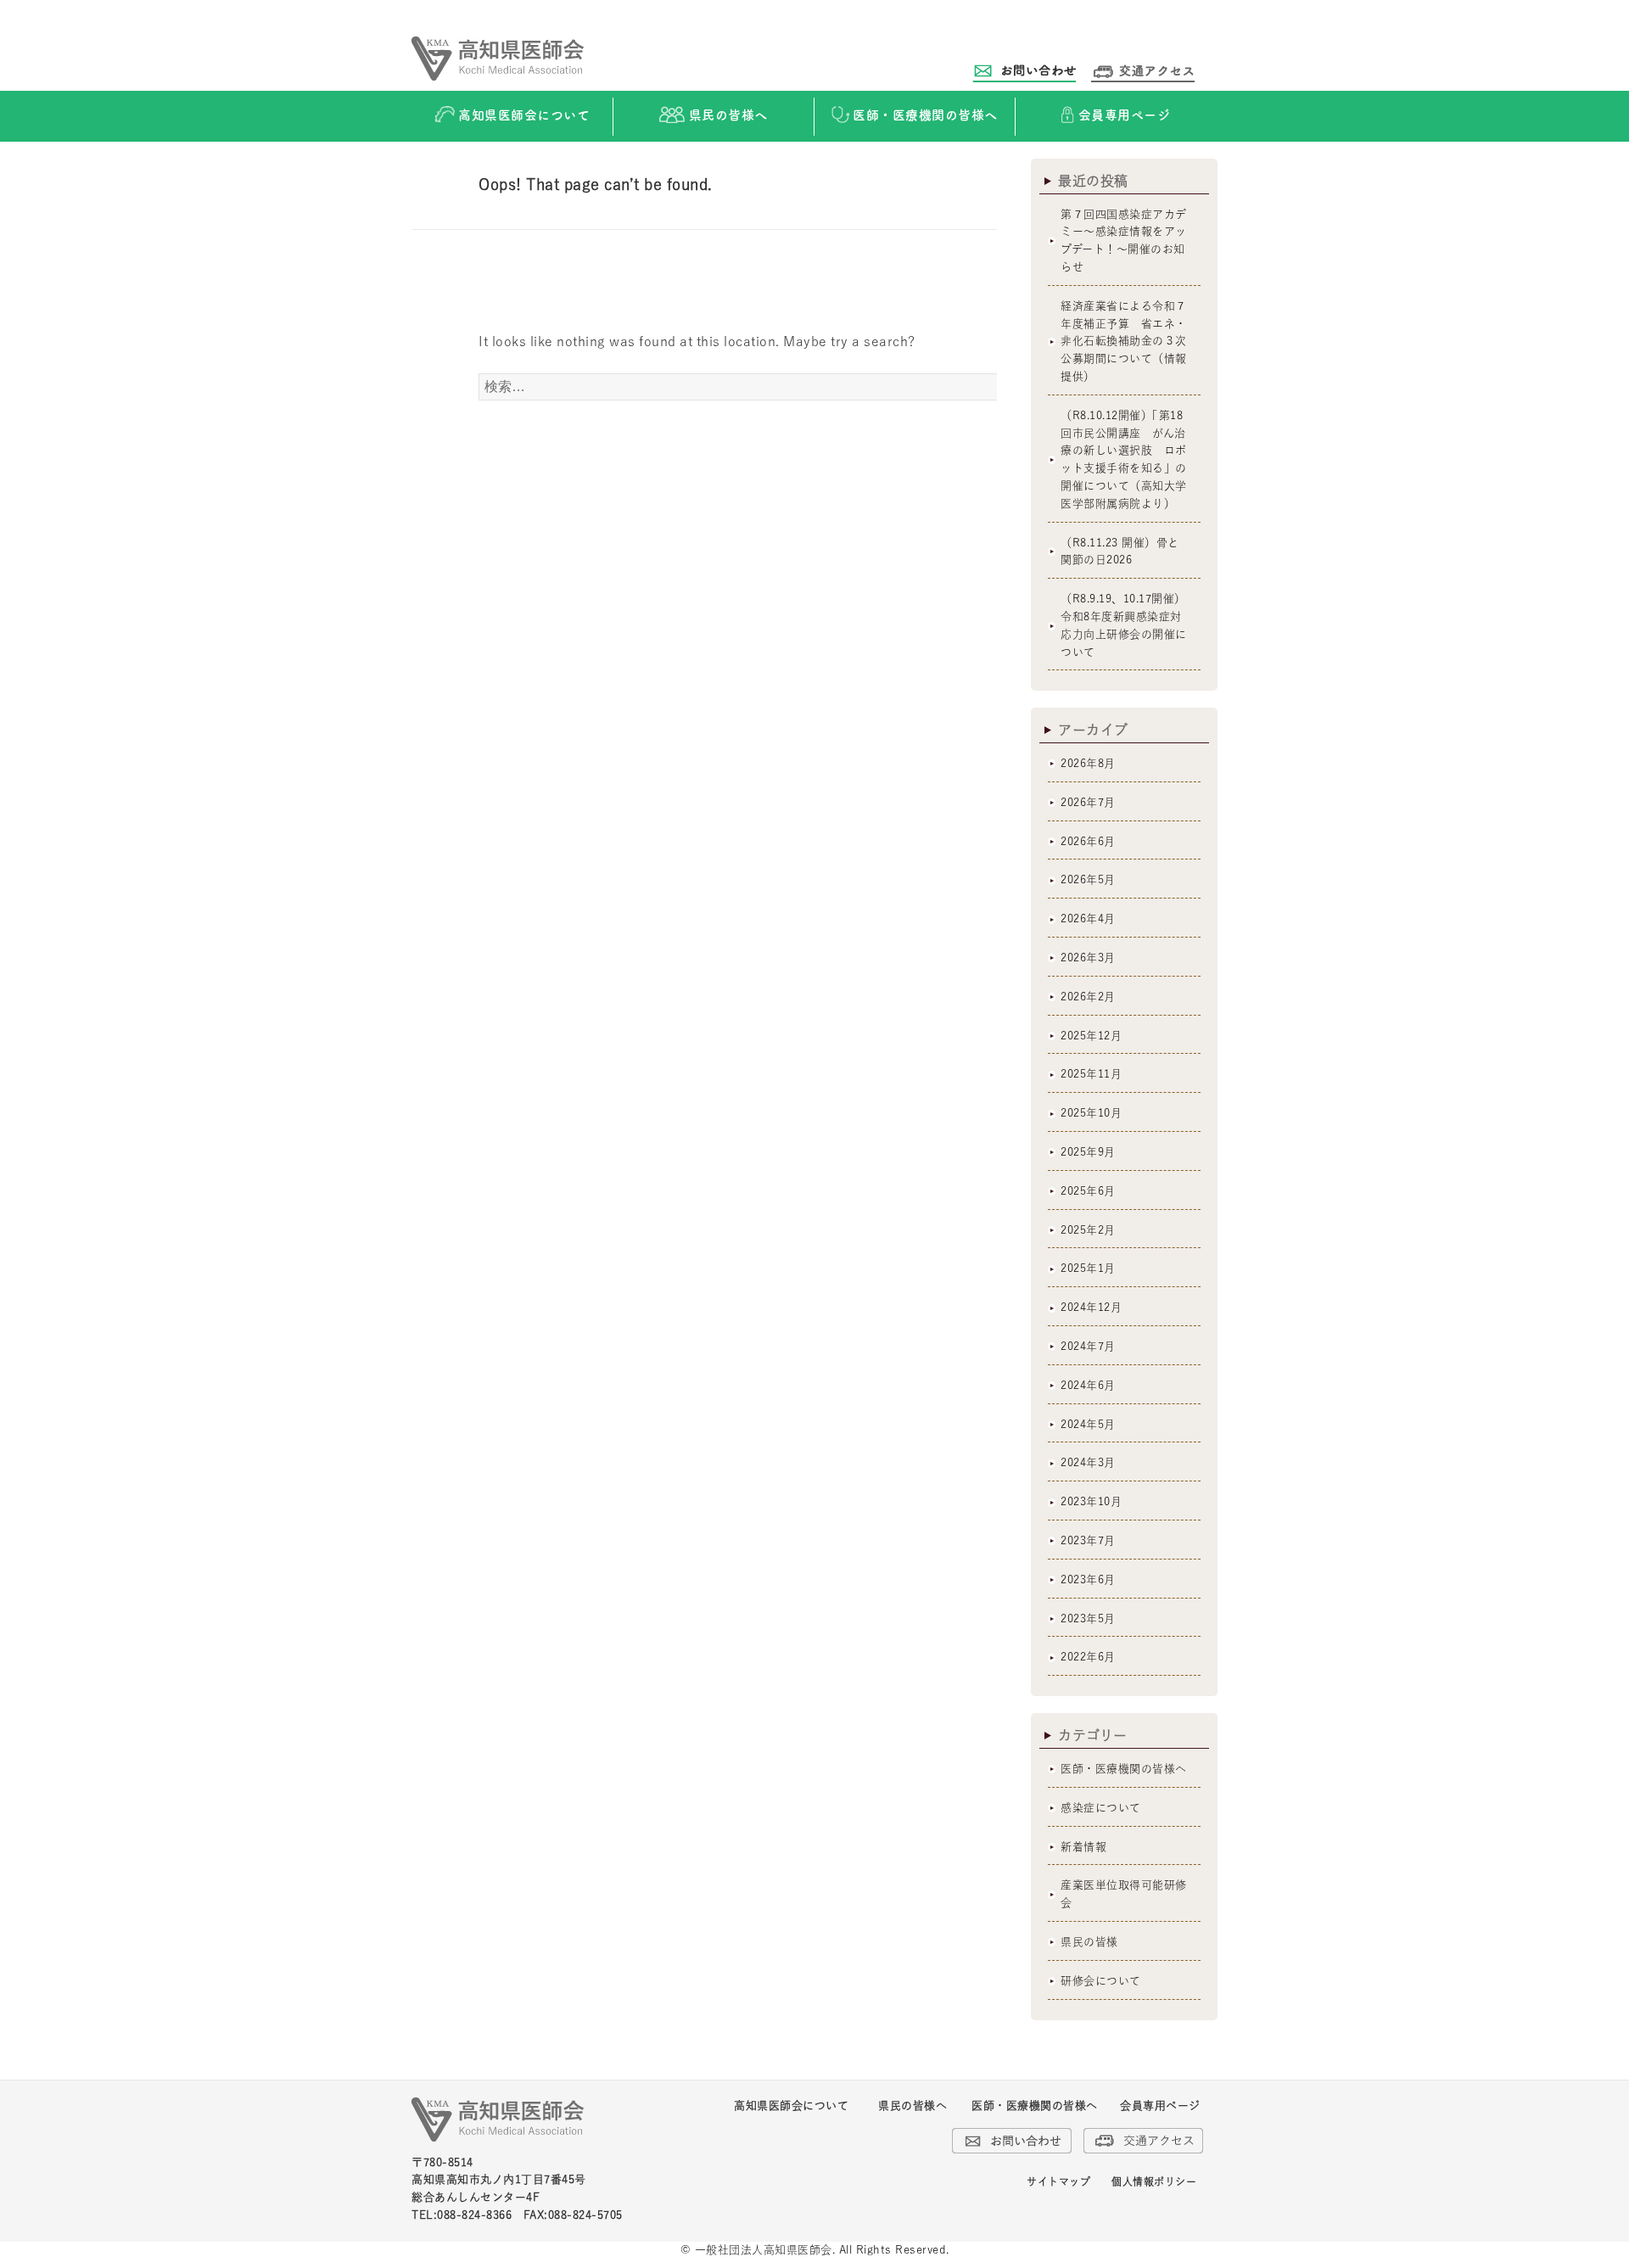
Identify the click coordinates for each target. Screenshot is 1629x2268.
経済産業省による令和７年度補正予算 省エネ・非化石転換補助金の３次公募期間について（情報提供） (1124, 341)
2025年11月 (1091, 1074)
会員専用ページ (1160, 2106)
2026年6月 (1088, 841)
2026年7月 (1088, 802)
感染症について (1101, 1808)
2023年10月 (1091, 1501)
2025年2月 (1088, 1230)
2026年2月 (1088, 997)
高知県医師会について (791, 2106)
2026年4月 (1088, 918)
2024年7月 (1088, 1346)
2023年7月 (1088, 1540)
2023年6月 (1088, 1579)
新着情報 (1083, 1847)
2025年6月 (1088, 1191)
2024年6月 (1088, 1385)
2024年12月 (1091, 1307)
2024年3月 (1088, 1462)
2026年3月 (1088, 958)
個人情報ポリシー (1154, 2181)
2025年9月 (1088, 1152)
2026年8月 (1088, 763)
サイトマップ (1058, 2181)
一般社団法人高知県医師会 (764, 2250)
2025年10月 (1091, 1113)
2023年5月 (1088, 1618)
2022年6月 (1088, 1657)
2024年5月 (1088, 1424)
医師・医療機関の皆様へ (1124, 1769)
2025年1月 (1088, 1268)
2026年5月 (1088, 879)
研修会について (1101, 1981)
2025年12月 (1091, 1036)
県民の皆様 (1089, 1942)
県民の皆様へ (912, 2106)
